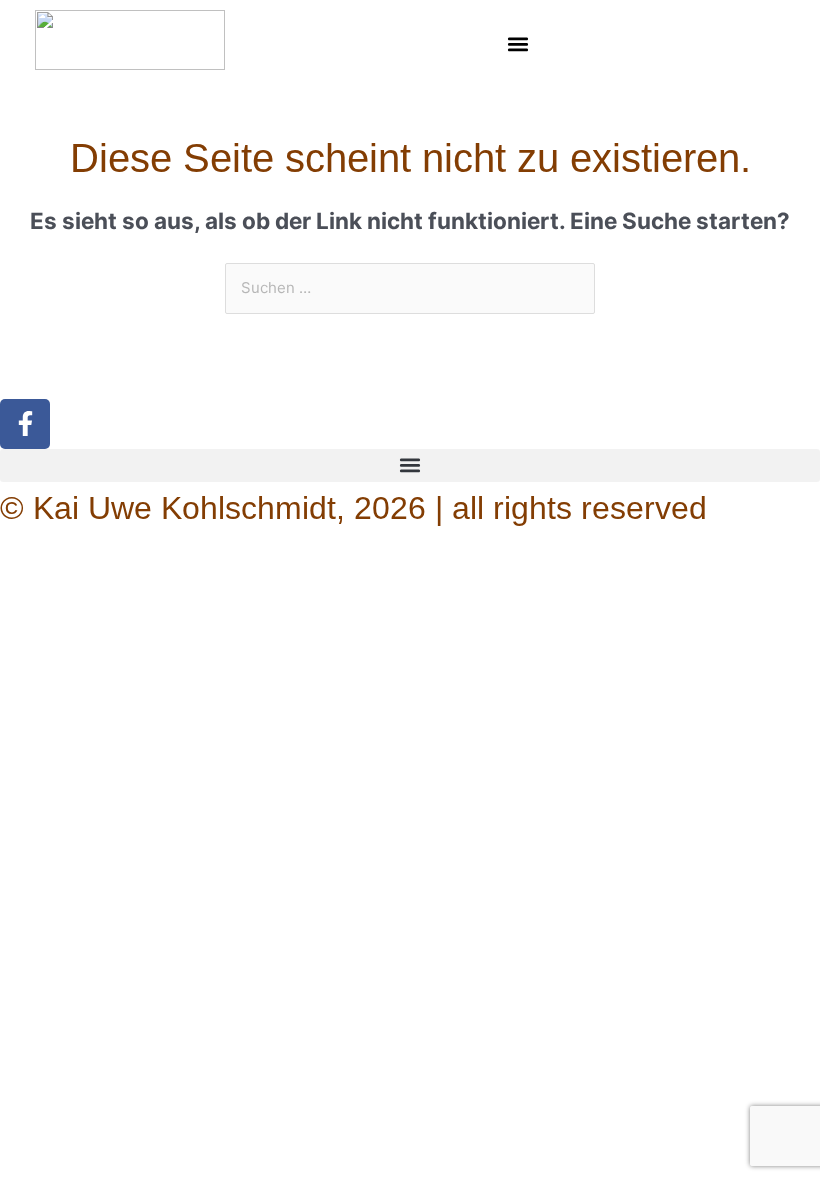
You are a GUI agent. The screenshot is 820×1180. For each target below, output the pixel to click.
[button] (517, 43)
